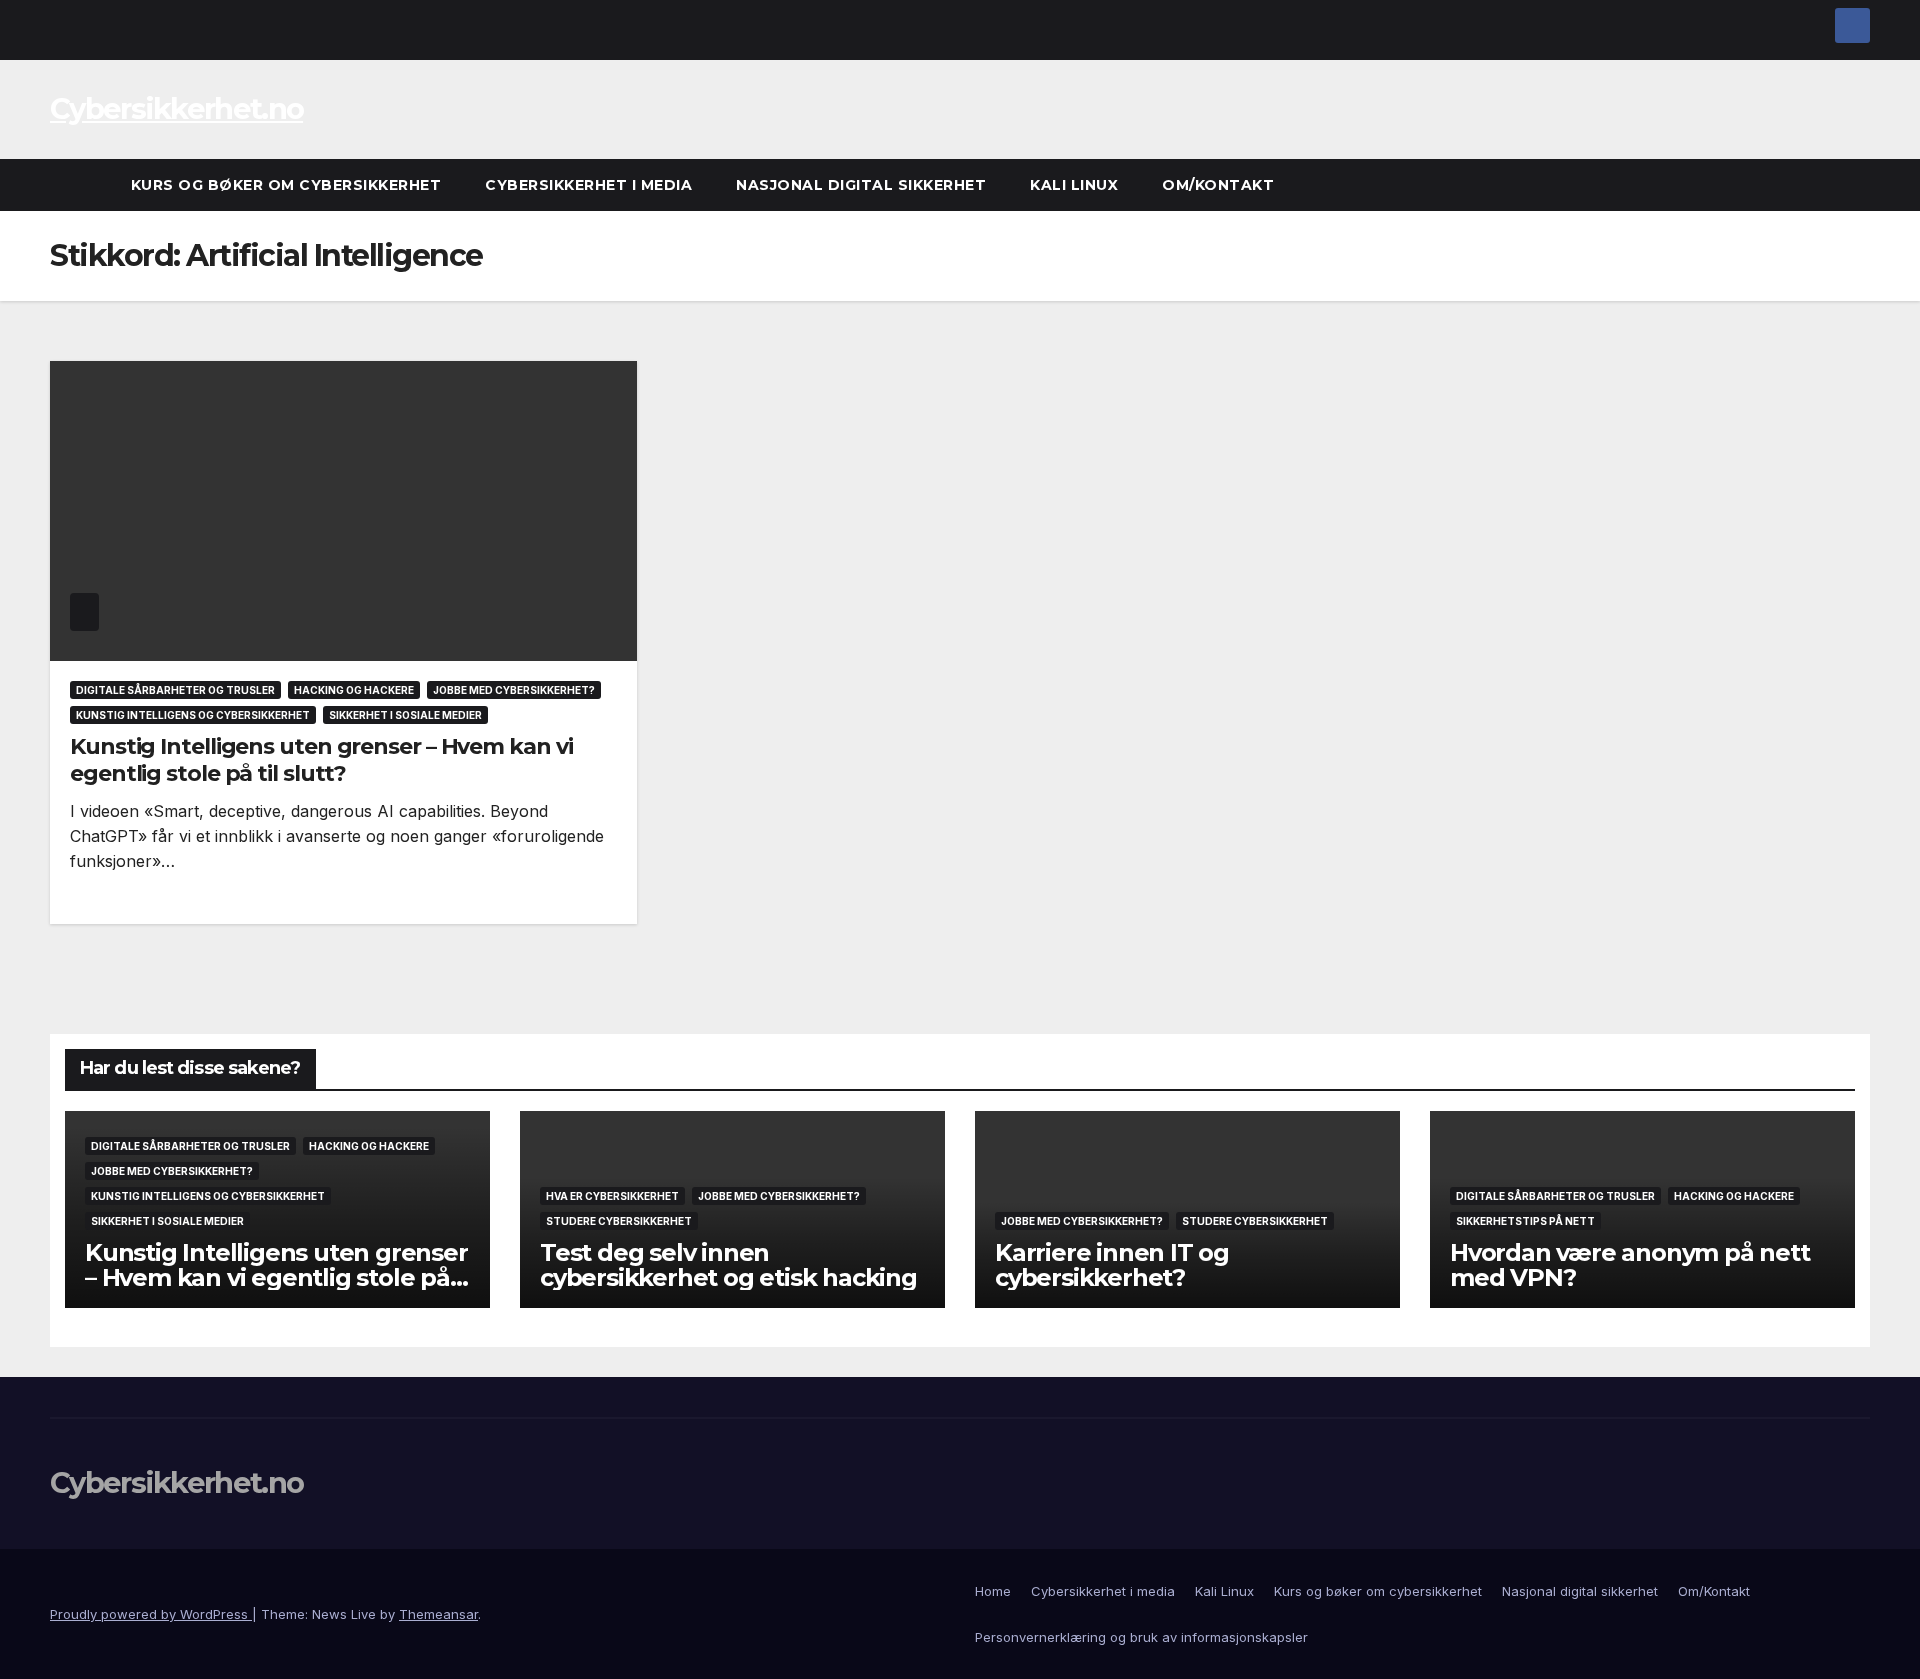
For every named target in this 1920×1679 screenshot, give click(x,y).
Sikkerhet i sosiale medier (405, 715)
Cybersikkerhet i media (588, 185)
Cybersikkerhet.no (176, 108)
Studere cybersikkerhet (619, 1221)
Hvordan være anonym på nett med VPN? (1630, 1265)
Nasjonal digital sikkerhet (861, 185)
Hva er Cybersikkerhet (612, 1196)
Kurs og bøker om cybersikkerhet (286, 185)
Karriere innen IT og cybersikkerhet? (1112, 1265)
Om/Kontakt (1218, 185)
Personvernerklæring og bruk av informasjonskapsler (1141, 1637)
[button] (1856, 185)
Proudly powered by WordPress (151, 1614)
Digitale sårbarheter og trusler (175, 690)
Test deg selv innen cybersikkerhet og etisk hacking (728, 1265)
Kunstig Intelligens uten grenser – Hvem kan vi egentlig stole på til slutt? (321, 759)
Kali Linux (1074, 185)
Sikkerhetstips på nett (1525, 1221)
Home (993, 1591)
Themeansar (438, 1614)
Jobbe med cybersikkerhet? (514, 690)
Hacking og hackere (354, 690)
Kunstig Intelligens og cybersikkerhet (193, 715)
